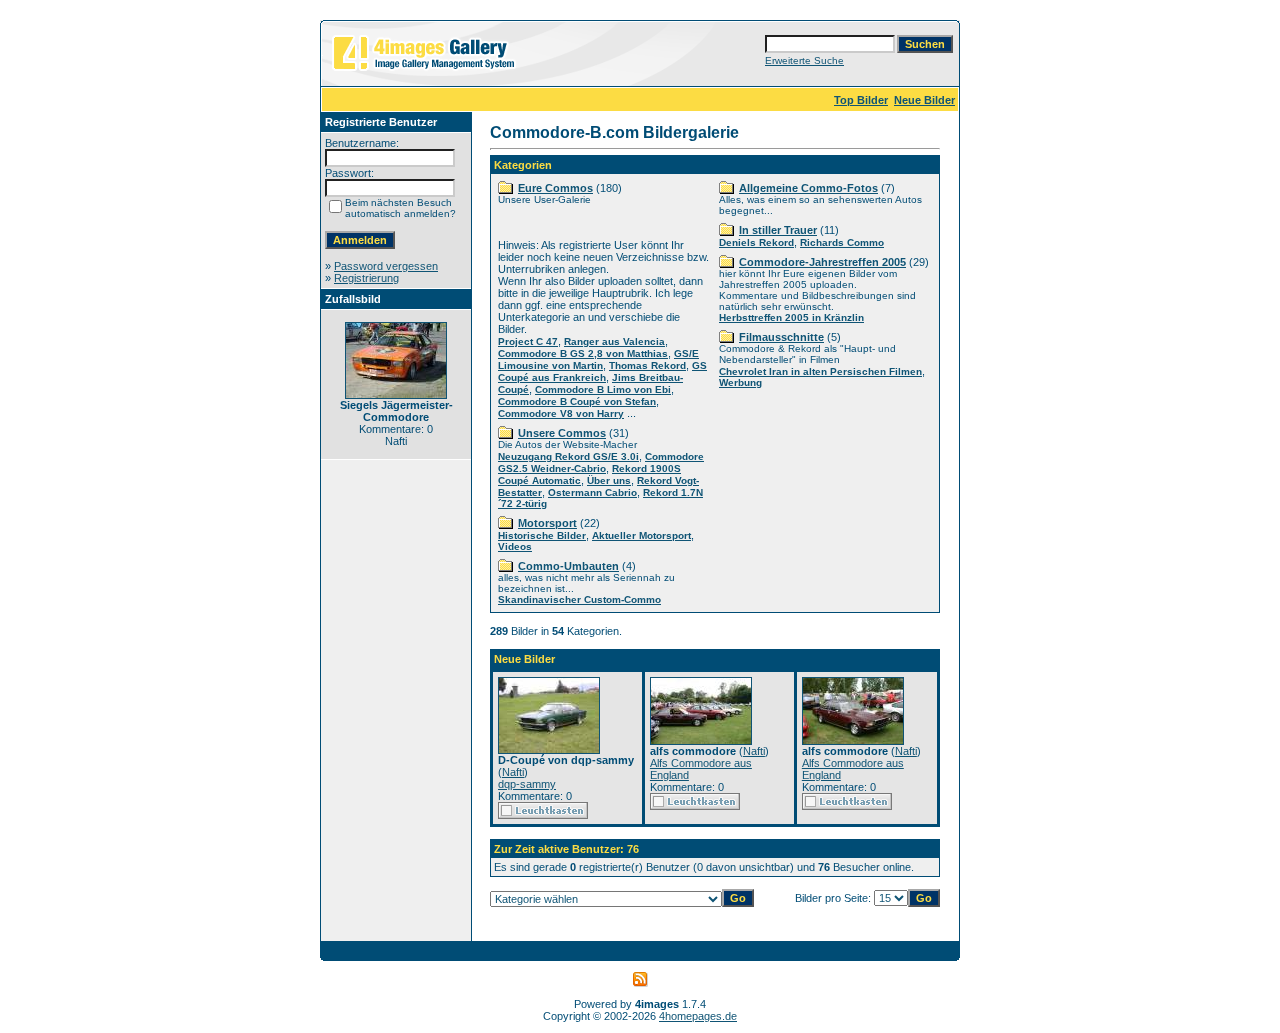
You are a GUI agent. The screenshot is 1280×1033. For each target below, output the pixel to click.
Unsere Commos (562, 433)
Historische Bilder (542, 535)
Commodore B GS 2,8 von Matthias (583, 353)
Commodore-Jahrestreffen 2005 (822, 262)
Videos (515, 546)
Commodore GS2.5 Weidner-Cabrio (601, 462)
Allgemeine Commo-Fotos (808, 188)
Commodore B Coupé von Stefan (577, 401)
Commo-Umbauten (568, 566)
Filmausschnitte (781, 337)
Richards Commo (842, 242)
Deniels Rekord (756, 242)
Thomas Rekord (647, 365)
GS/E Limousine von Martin (598, 359)
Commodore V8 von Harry (561, 413)
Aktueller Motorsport (641, 535)
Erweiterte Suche (804, 60)
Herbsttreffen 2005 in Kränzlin (791, 317)
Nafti (513, 772)
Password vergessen (386, 266)
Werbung (740, 382)
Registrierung (366, 278)
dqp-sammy (527, 784)
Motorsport (547, 523)
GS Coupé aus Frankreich (602, 371)
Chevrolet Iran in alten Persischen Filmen (820, 371)
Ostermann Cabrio (592, 492)
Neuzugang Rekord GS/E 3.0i (568, 456)
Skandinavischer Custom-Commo (579, 599)
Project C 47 (528, 341)
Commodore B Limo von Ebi (603, 389)
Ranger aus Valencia (614, 341)
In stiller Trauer (778, 230)
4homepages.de (698, 1016)
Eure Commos (555, 188)
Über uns (609, 480)
